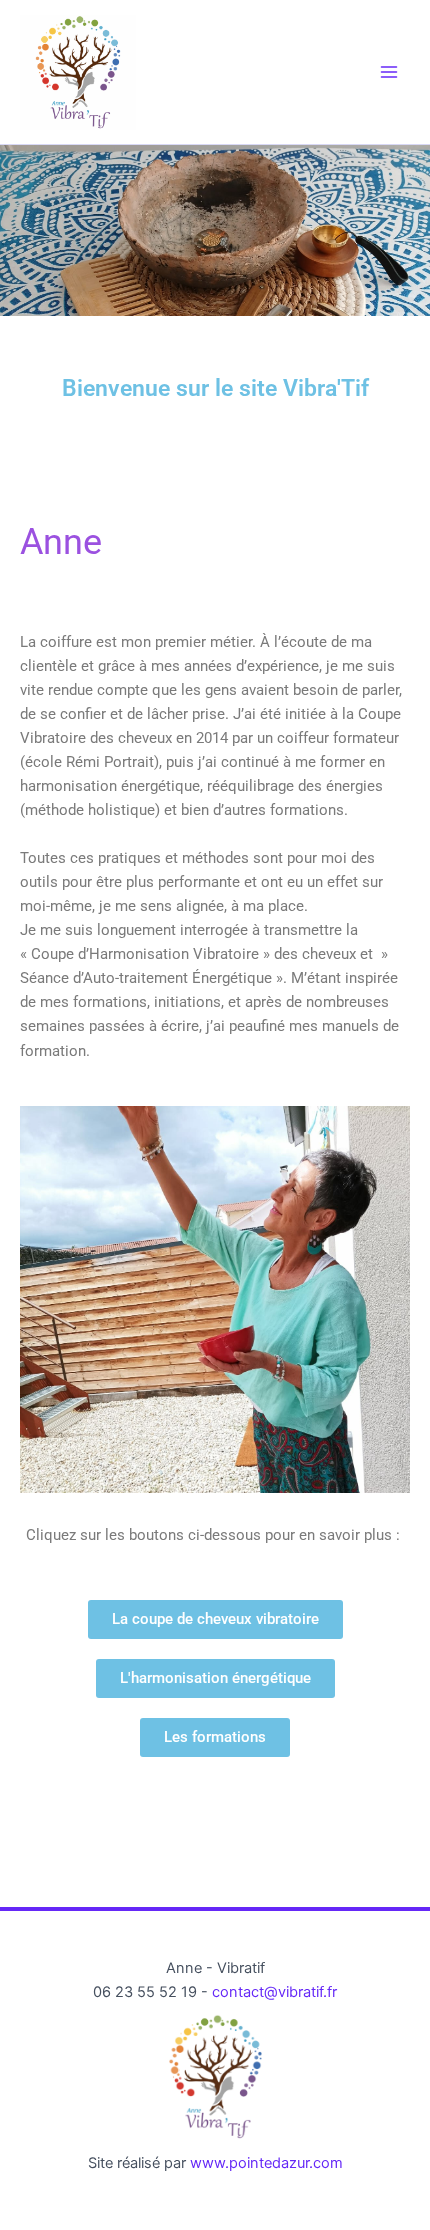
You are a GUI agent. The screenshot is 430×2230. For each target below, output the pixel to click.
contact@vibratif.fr (274, 1992)
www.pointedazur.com (266, 2163)
